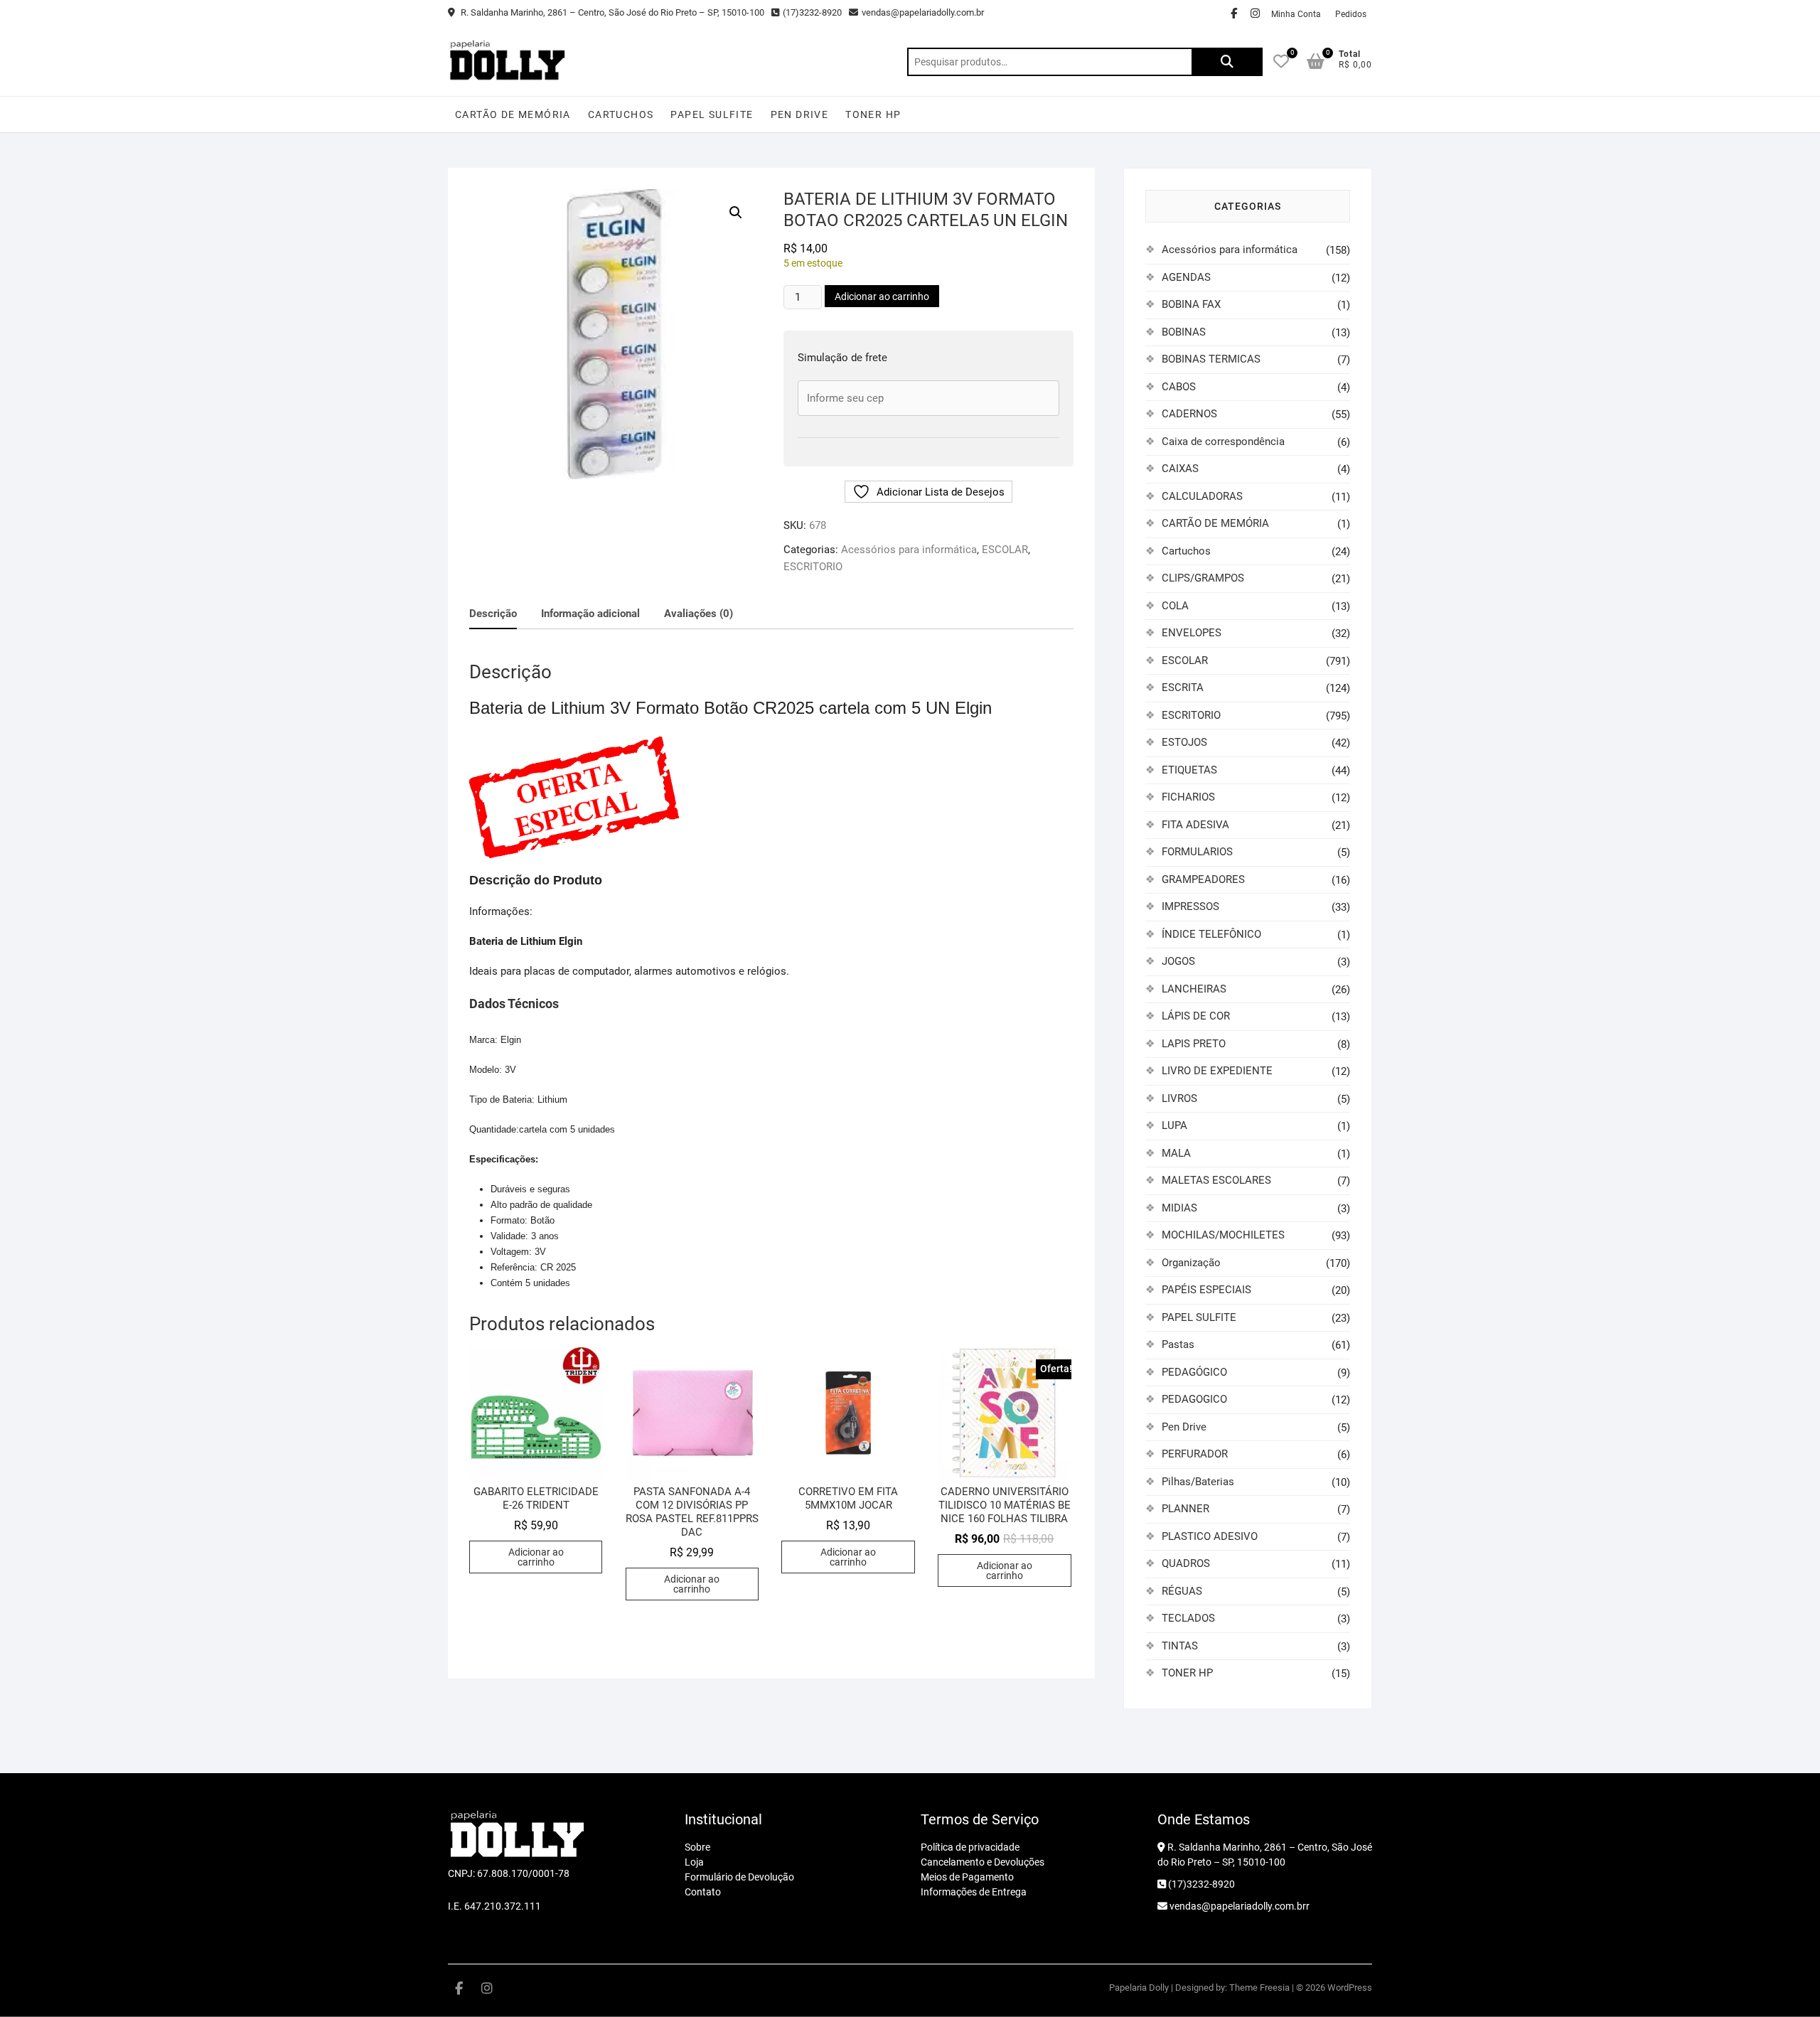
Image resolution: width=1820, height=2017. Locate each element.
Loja (694, 1862)
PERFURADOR (1195, 1454)
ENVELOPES (1192, 633)
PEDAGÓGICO (1194, 1372)
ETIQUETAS (1189, 770)
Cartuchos (621, 114)
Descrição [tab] (493, 614)
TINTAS (1180, 1646)
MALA (1176, 1153)
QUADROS (1186, 1563)
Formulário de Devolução (739, 1877)
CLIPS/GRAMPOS (1203, 578)
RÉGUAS (1182, 1591)
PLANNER (1185, 1509)
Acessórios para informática (909, 550)
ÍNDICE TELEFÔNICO (1211, 934)
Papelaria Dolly (1139, 1987)
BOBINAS (1184, 332)
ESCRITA (1183, 688)
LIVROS (1179, 1098)
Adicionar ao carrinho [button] (536, 1557)
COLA (1175, 606)
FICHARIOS (1188, 797)
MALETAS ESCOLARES (1216, 1180)
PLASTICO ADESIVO (1210, 1536)
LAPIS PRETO (1194, 1044)
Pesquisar (1227, 62)
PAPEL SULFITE (712, 114)
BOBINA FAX (1191, 304)
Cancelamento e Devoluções (983, 1862)
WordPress (1350, 1987)
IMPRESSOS (1190, 906)
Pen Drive (800, 114)
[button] (736, 213)
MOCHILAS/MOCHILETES (1223, 1235)
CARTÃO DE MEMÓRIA (513, 114)
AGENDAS (1186, 277)
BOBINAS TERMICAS (1211, 359)
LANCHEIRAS (1194, 989)
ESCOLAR (1005, 550)
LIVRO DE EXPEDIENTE (1217, 1071)
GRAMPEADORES (1203, 879)
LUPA (1174, 1125)
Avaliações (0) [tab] (698, 614)
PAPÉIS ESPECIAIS (1206, 1290)
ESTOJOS (1184, 742)
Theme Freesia (1259, 1987)
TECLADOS (1188, 1618)
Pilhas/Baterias (1198, 1482)
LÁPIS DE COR (1196, 1016)
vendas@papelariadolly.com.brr (1238, 1906)
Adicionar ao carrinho (882, 296)
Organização (1191, 1263)
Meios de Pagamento (967, 1877)
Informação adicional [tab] (590, 614)
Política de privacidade (970, 1847)
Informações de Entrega (974, 1892)
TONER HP (873, 114)
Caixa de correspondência (1223, 442)
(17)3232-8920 (812, 12)
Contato (703, 1892)
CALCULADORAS (1202, 496)
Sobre (697, 1847)
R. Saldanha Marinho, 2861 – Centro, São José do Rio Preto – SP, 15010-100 (611, 12)
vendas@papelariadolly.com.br (923, 12)
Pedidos (1351, 14)
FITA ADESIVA (1195, 825)
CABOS (1179, 387)
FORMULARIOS (1197, 852)
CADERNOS (1189, 414)
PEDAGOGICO (1194, 1399)
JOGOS (1178, 961)
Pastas (1178, 1344)
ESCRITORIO (813, 567)
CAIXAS (1180, 469)
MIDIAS (1179, 1208)
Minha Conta (1296, 14)
